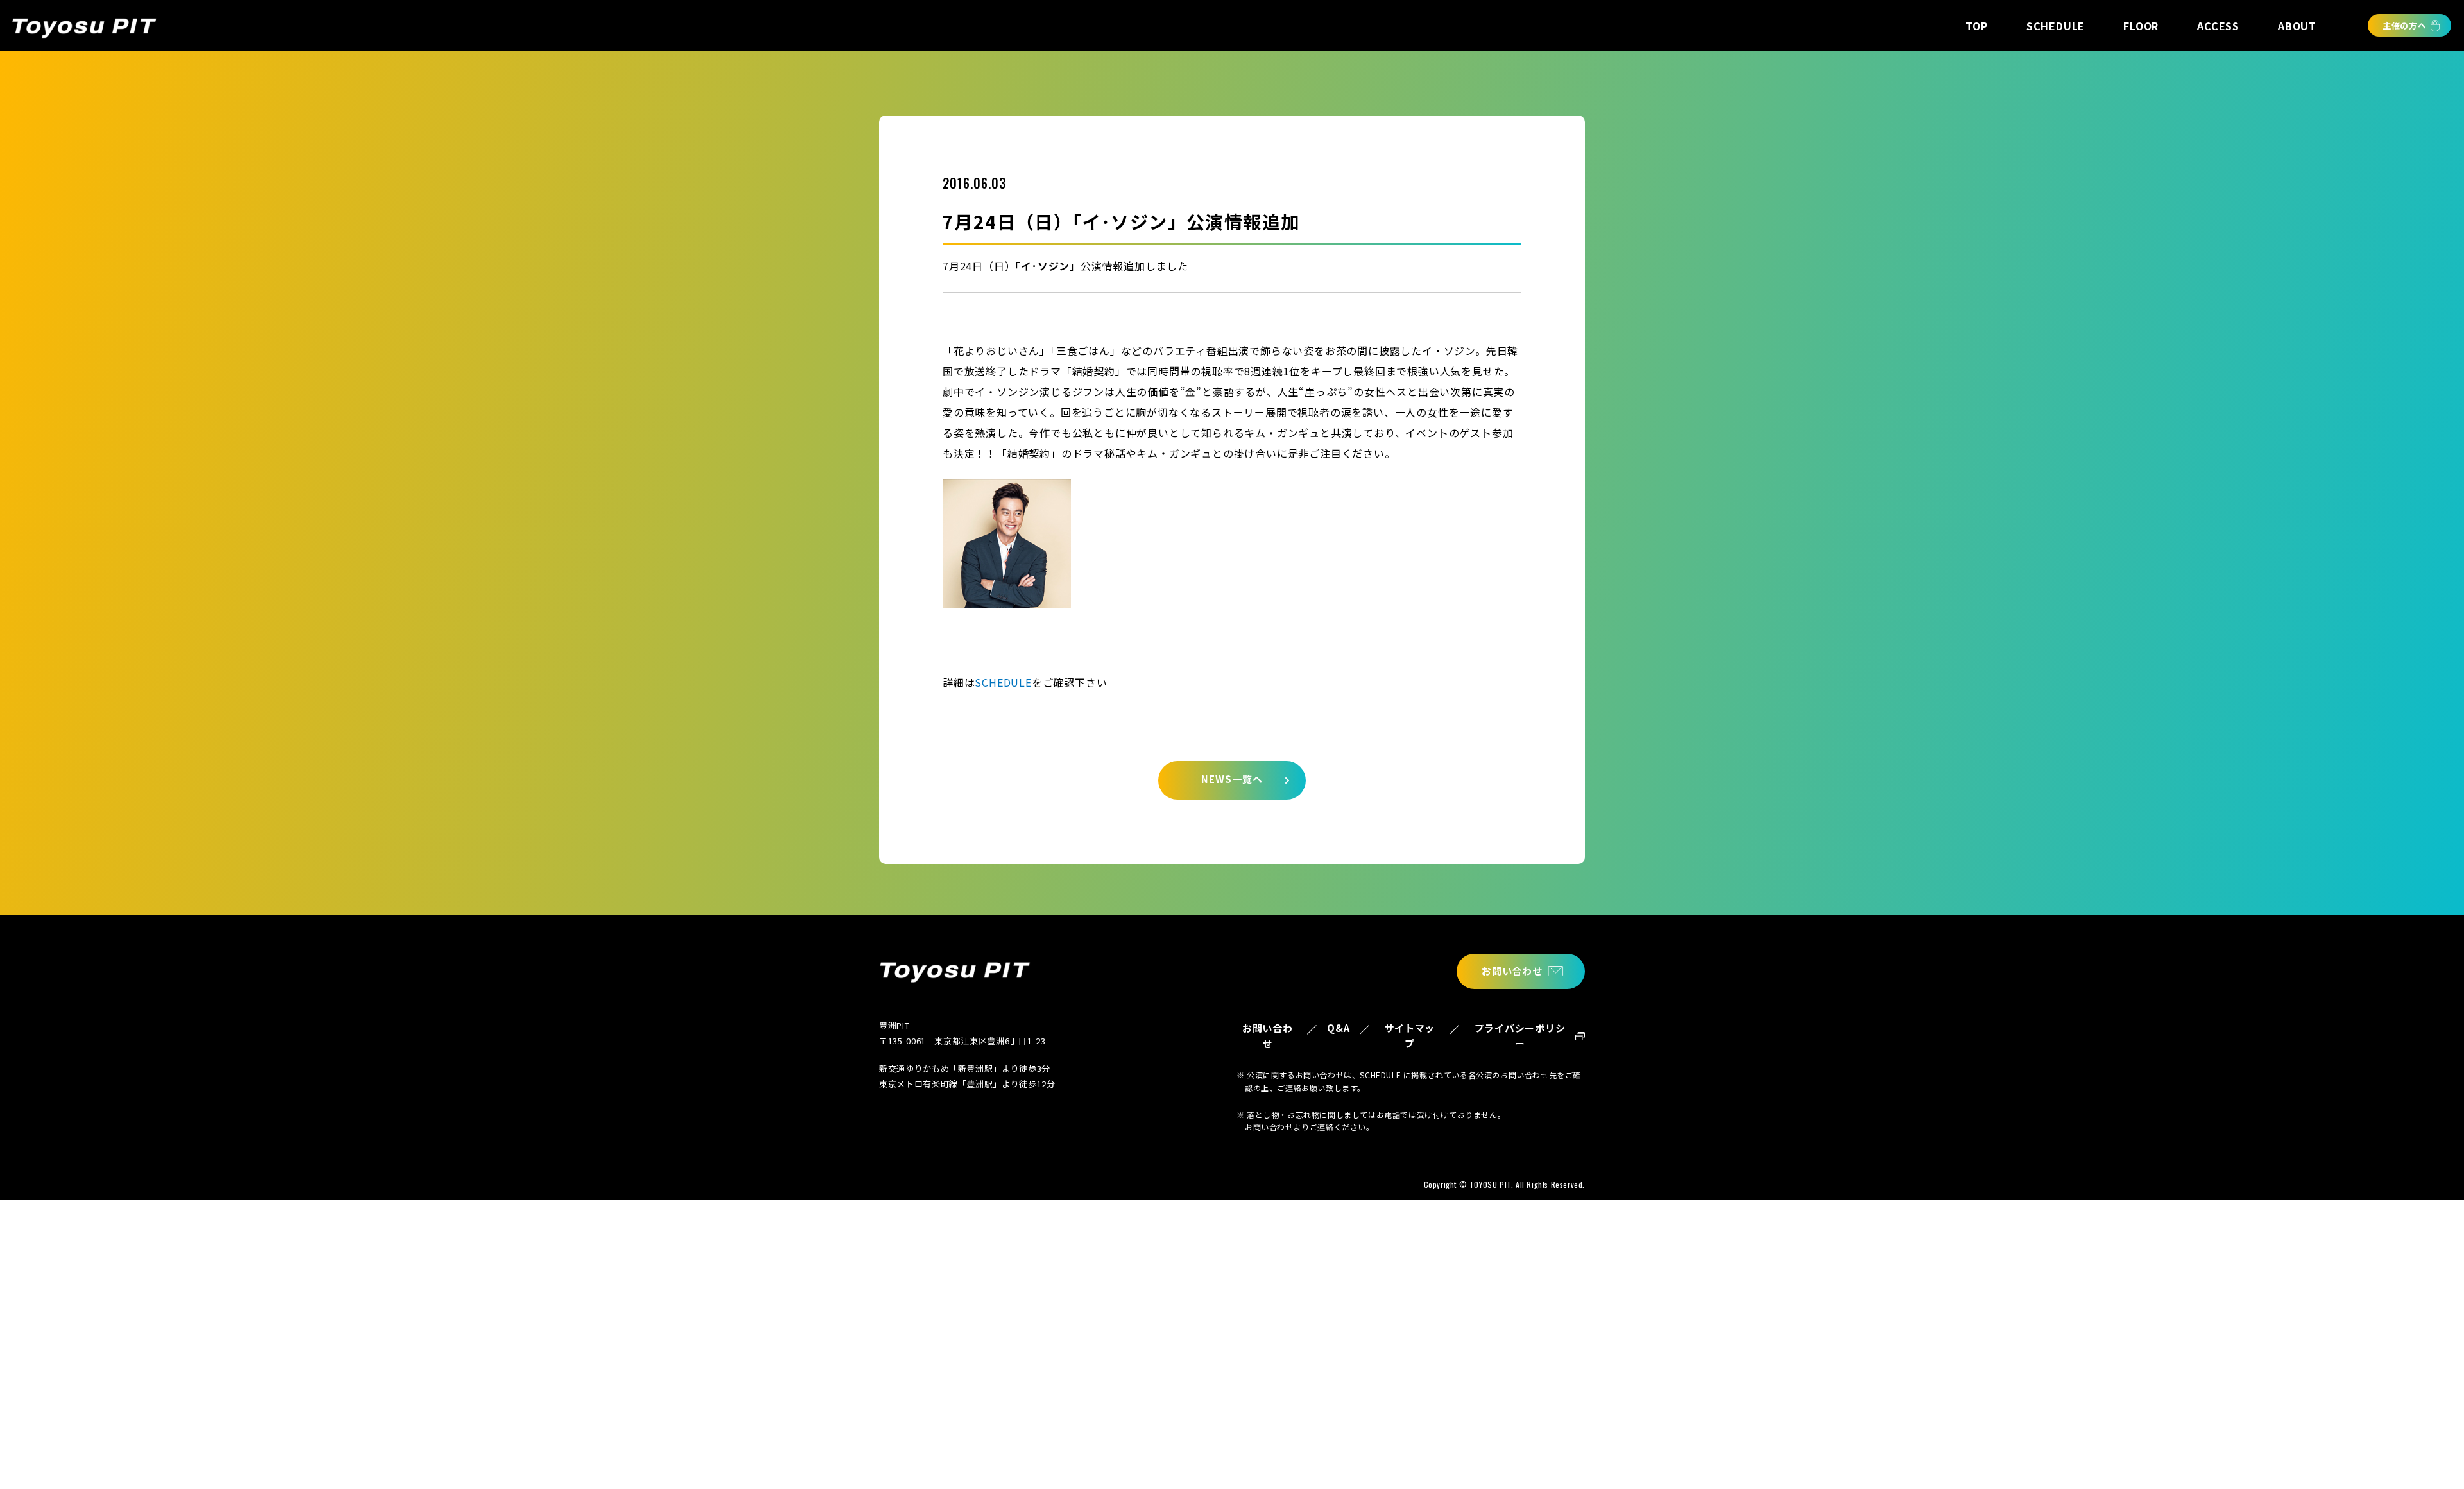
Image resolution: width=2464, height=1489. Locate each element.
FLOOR (2141, 26)
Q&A (1338, 1028)
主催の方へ (2405, 25)
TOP (1976, 26)
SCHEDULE (2056, 26)
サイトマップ (1409, 1036)
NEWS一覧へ (1232, 779)
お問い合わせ (1512, 971)
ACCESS (2218, 26)
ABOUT (2297, 26)
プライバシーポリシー (1520, 1036)
